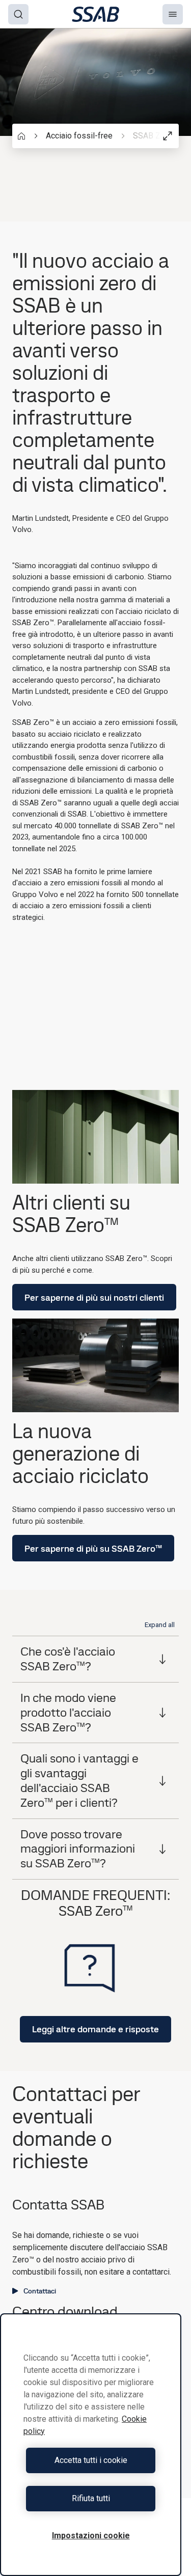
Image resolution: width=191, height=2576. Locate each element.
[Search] (18, 14)
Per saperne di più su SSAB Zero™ (93, 1548)
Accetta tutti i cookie (91, 2460)
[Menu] (173, 14)
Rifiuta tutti (91, 2498)
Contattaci (40, 2291)
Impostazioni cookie (91, 2536)
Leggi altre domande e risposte (95, 2029)
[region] (91, 2445)
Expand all (160, 1625)
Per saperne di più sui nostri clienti (94, 1297)
